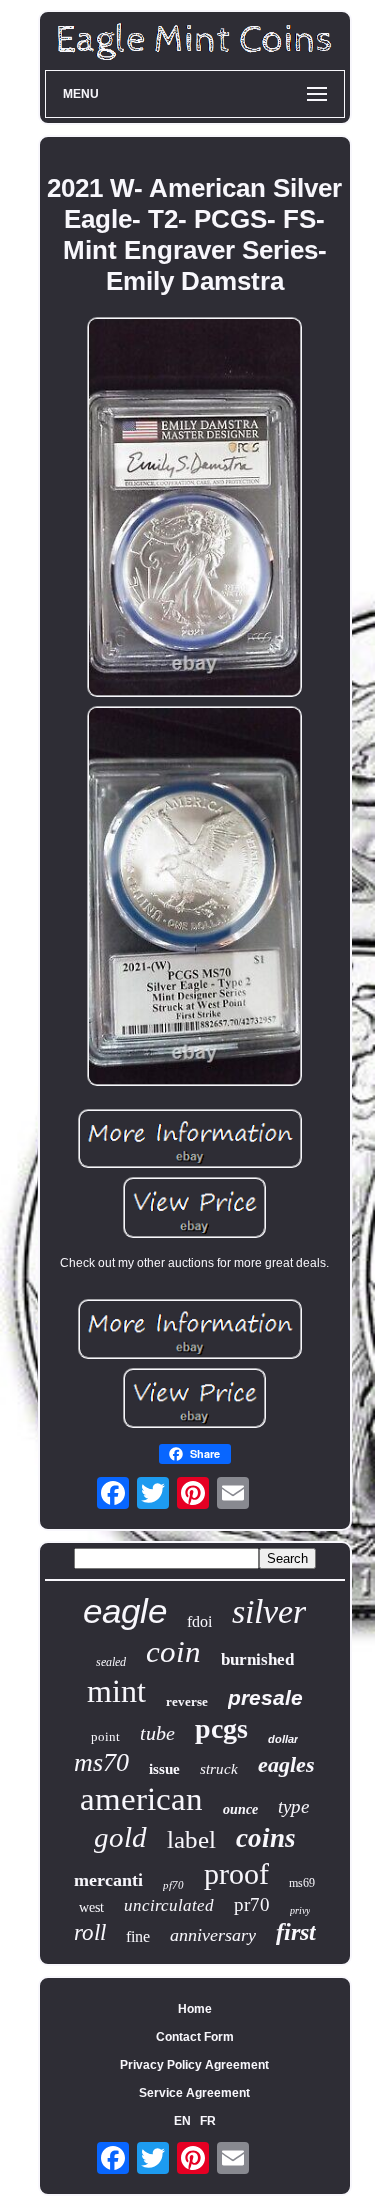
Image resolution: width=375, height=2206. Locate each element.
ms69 (302, 1883)
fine (138, 1936)
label (191, 1839)
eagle (125, 1610)
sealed (111, 1662)
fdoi (199, 1621)
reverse (187, 1701)
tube (157, 1733)
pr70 (252, 1904)
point (105, 1736)
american (141, 1799)
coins (266, 1838)
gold (120, 1837)
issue (164, 1769)
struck (219, 1769)
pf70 (173, 1885)
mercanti (108, 1880)
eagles (286, 1764)
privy (300, 1910)
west (91, 1907)
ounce (240, 1809)
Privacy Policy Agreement (194, 2065)
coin (173, 1651)
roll (90, 1932)
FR (208, 2121)
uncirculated (169, 1905)
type (293, 1806)
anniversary (213, 1935)
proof (236, 1873)
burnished (257, 1659)
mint (116, 1691)
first (296, 1932)
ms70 (101, 1762)
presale (265, 1697)
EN (182, 2121)
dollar (283, 1739)
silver (269, 1611)
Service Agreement (194, 2093)
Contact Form (195, 2037)
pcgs (221, 1728)
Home (195, 2009)
